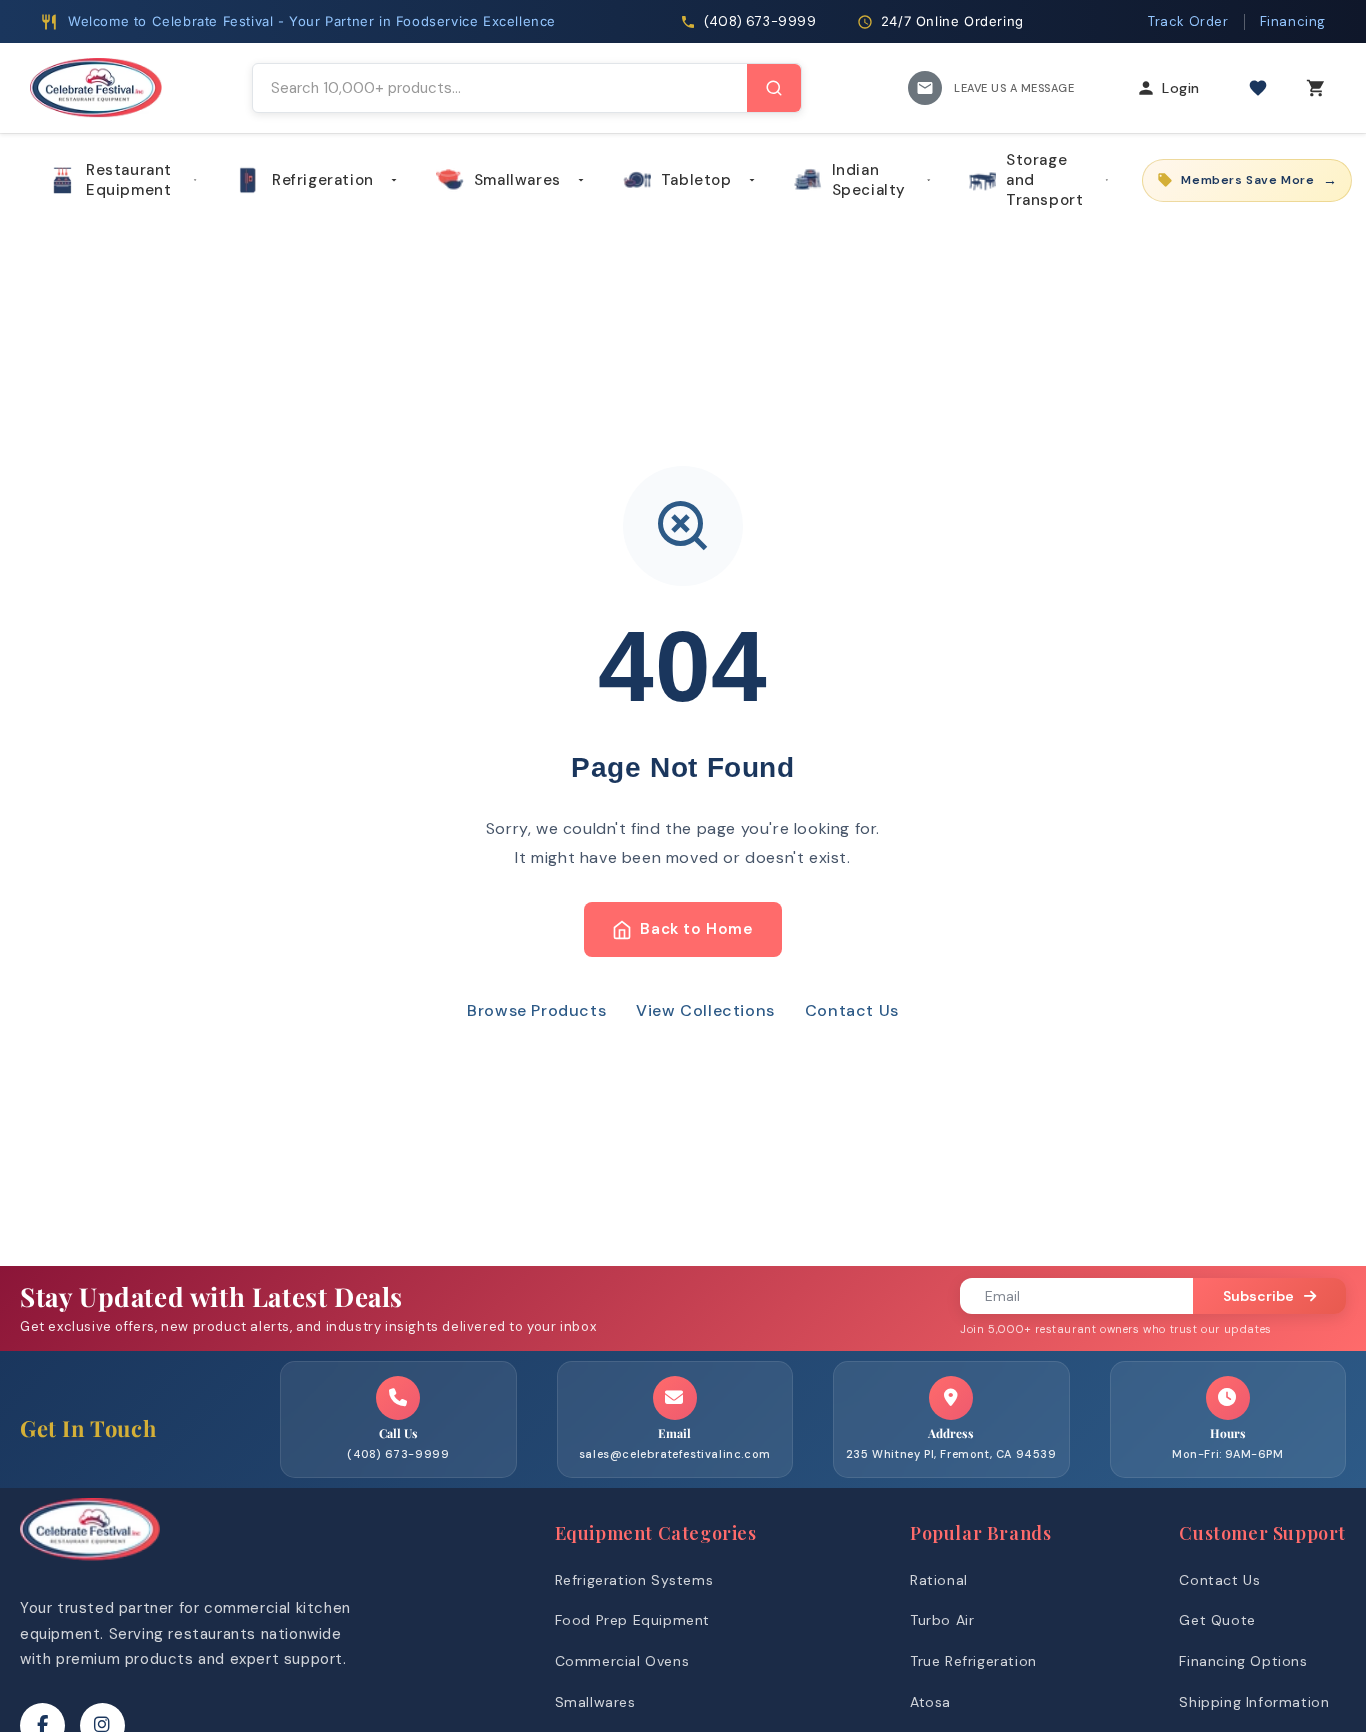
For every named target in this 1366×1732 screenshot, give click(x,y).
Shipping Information (1254, 1702)
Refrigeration (323, 180)
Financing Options (1243, 1661)
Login (1181, 88)
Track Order (1188, 21)
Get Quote (1217, 1620)
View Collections (705, 1010)
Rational (939, 1580)
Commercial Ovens (622, 1661)
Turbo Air (942, 1620)
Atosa (930, 1702)
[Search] (774, 88)
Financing (1293, 21)
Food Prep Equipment (632, 1620)
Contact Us (852, 1010)
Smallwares (517, 180)
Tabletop (696, 180)
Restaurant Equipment (129, 180)
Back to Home (696, 929)
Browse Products (536, 1010)
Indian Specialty (869, 180)
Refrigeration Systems (634, 1580)
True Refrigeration (973, 1661)
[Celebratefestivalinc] (90, 1565)
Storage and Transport (1044, 180)
